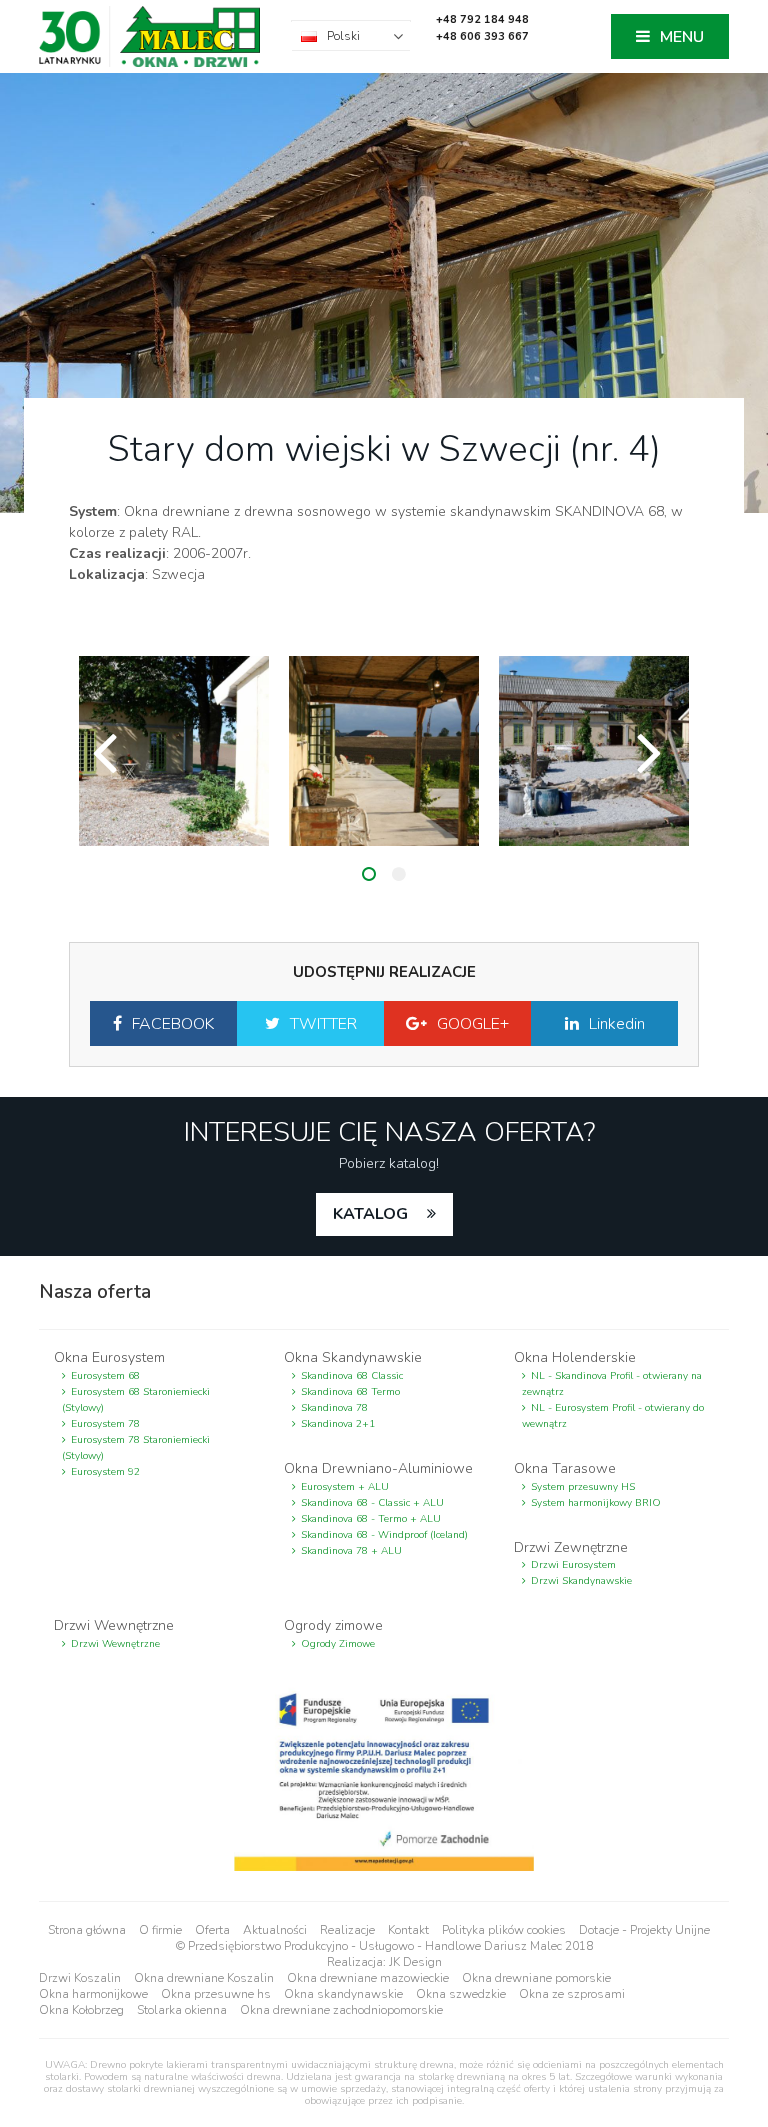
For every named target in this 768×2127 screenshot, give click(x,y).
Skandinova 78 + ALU (351, 1551)
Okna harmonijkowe (93, 1994)
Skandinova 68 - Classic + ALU (372, 1503)
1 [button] (369, 874)
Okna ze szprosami (572, 1994)
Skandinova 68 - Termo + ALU (371, 1519)
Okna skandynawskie (343, 1994)
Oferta (212, 1930)
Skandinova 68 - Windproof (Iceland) (384, 1535)
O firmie (160, 1930)
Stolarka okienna (182, 2010)
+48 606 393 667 (482, 36)
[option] (174, 751)
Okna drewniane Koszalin (204, 1978)
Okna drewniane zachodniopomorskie (341, 2010)
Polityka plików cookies (504, 1930)
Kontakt (408, 1930)
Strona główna (87, 1930)
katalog (372, 1214)
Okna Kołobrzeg (81, 2010)
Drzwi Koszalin (80, 1978)
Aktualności (275, 1930)
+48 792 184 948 (482, 19)
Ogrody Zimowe (338, 1644)
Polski (343, 36)
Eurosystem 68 (105, 1376)
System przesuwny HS (583, 1487)
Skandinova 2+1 (338, 1424)
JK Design (415, 1962)
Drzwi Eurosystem (573, 1565)
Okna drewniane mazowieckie (368, 1978)
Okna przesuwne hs (216, 1994)
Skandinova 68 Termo (350, 1392)
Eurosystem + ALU (345, 1487)
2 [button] (399, 874)
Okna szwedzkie (461, 1994)
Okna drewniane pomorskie (536, 1978)
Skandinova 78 (334, 1408)
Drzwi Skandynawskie (581, 1581)
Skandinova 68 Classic (352, 1376)
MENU (682, 37)
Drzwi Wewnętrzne (115, 1644)
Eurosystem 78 (105, 1424)
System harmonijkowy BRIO (596, 1503)
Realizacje (347, 1930)
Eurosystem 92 (105, 1472)
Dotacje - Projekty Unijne (644, 1930)
